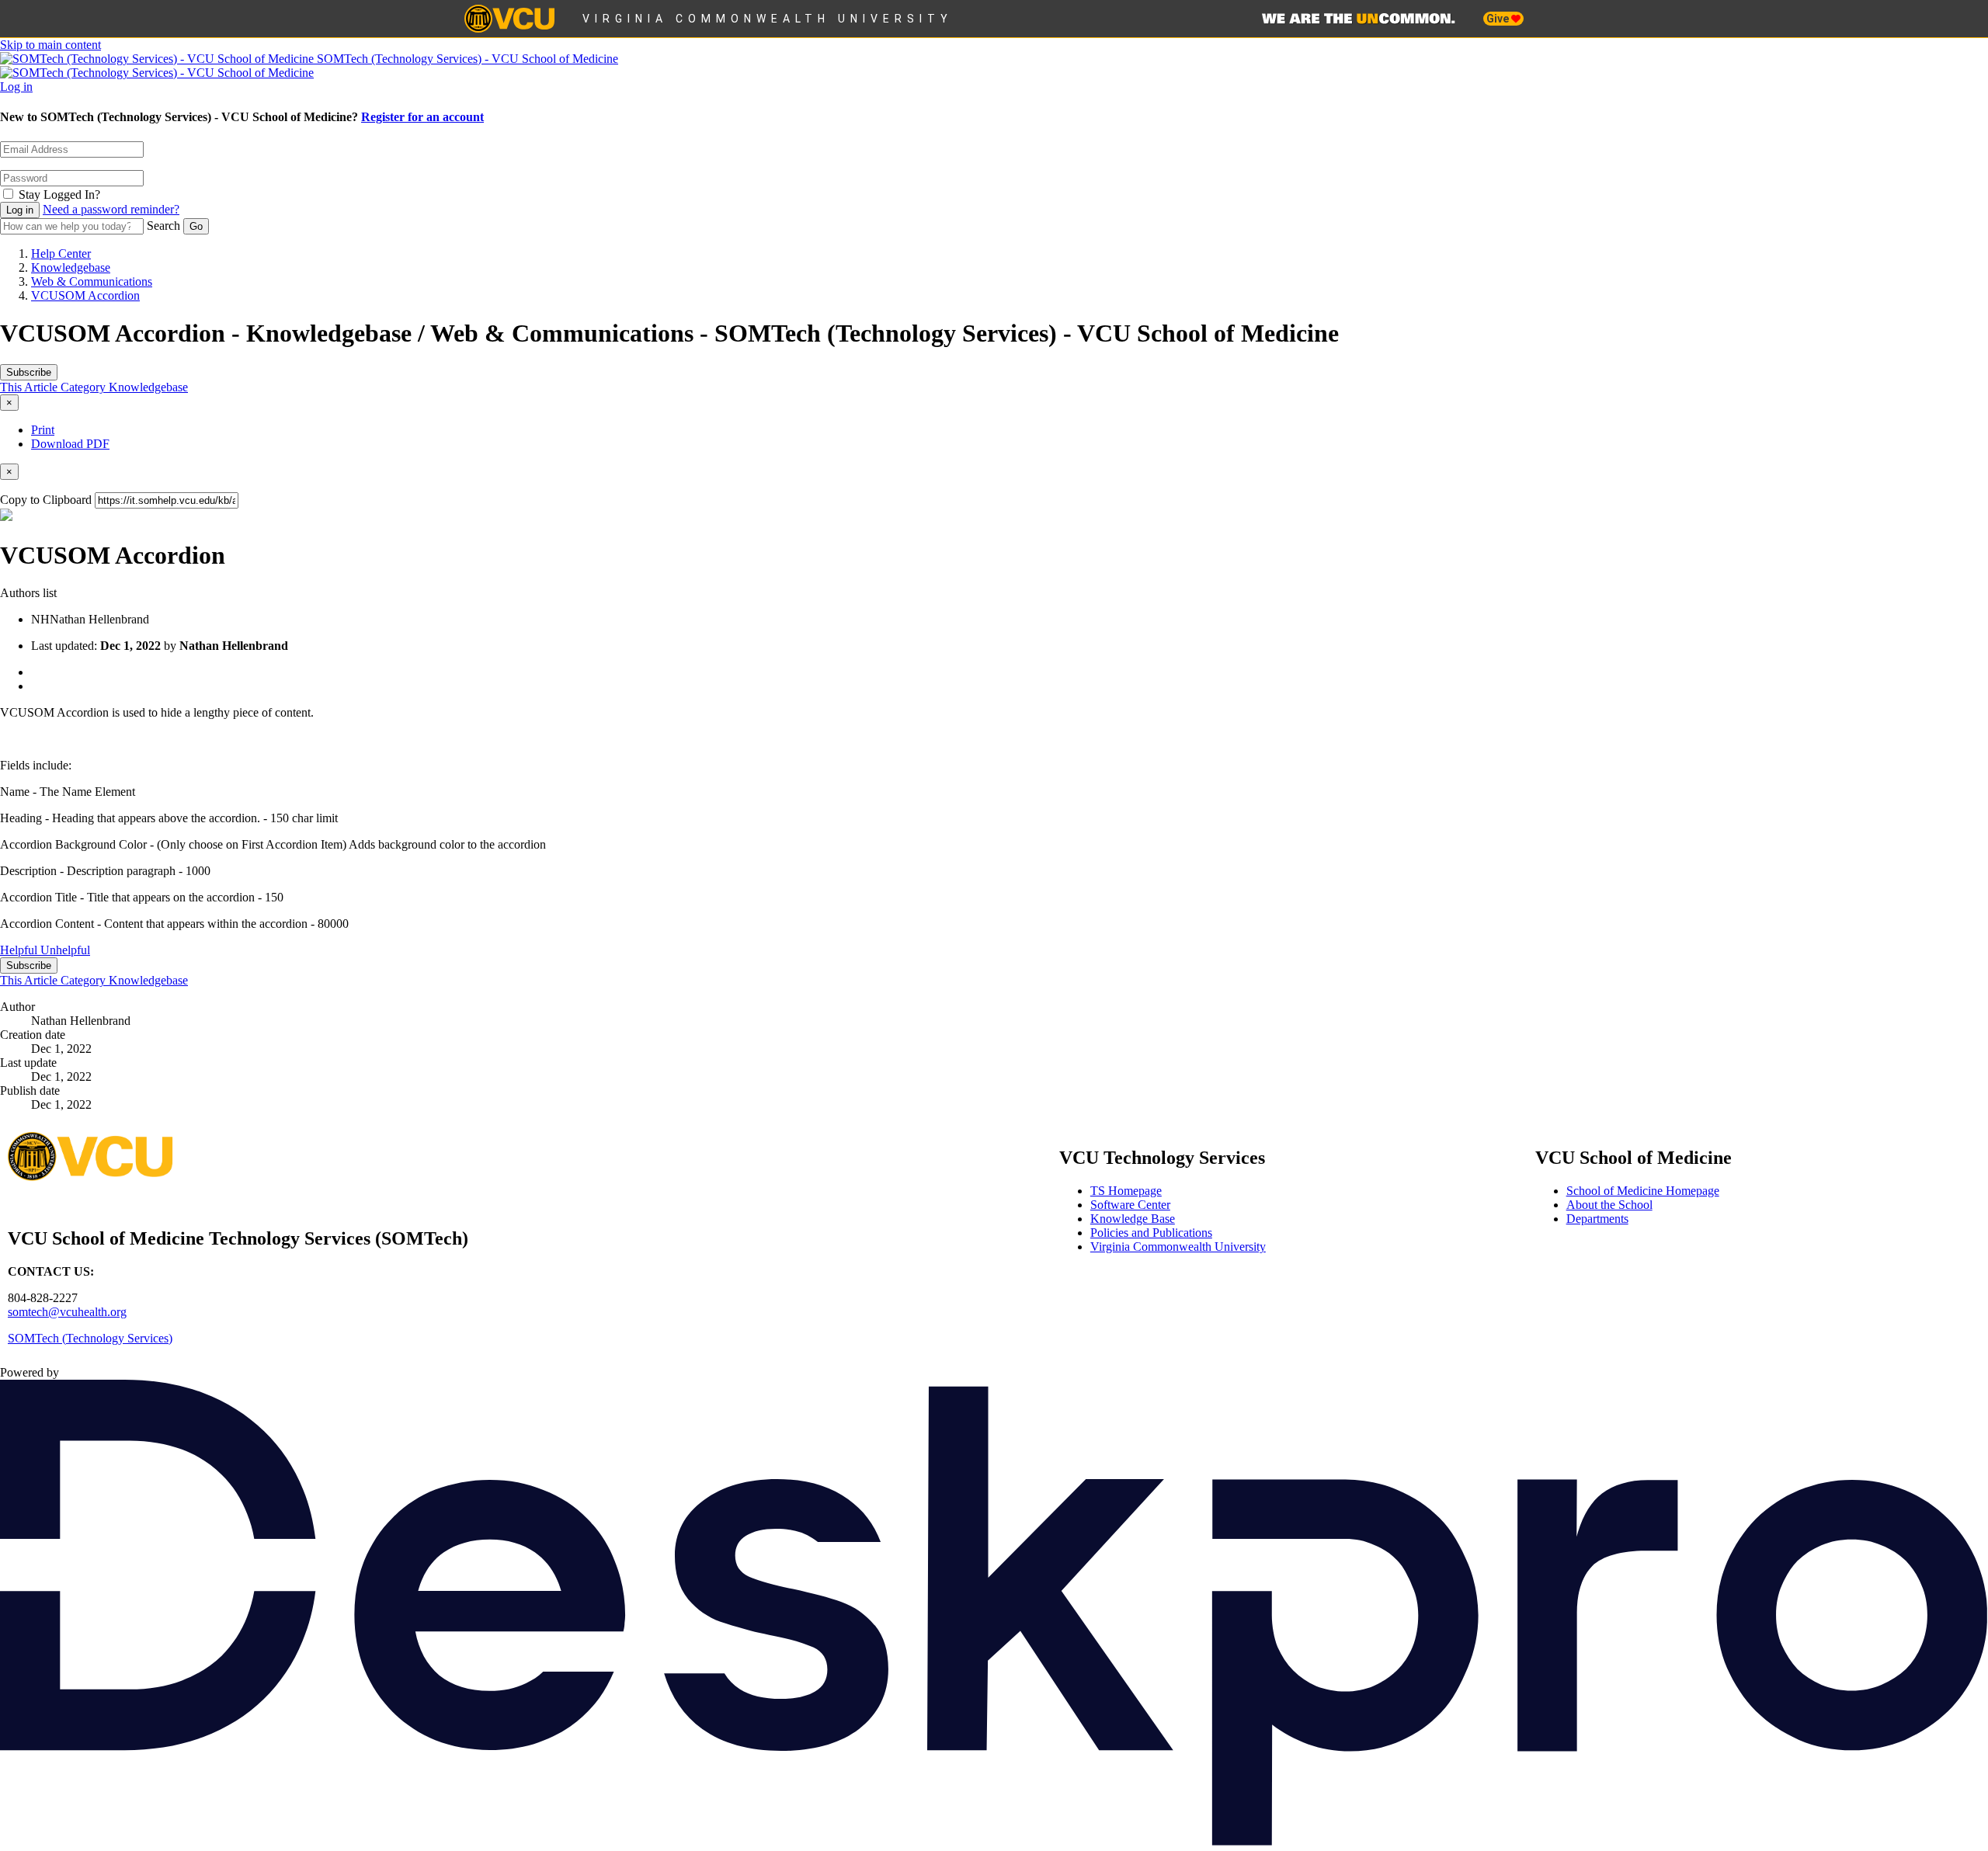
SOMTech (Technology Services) (90, 1338)
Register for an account (422, 117)
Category (85, 387)
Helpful (20, 950)
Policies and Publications (1151, 1233)
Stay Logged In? (59, 194)
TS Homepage (1126, 1191)
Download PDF (70, 444)
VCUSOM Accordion (85, 295)
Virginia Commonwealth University (768, 19)
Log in (16, 87)
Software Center (1130, 1205)
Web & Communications (92, 281)
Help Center (61, 254)
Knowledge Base (1133, 1219)
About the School (1609, 1205)
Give (1499, 19)
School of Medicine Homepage (1643, 1191)
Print (43, 430)
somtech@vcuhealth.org (67, 1312)
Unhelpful (65, 950)
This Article (30, 387)
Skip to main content (50, 45)
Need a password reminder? (111, 209)
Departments (1597, 1219)
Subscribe (29, 372)
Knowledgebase (71, 267)
